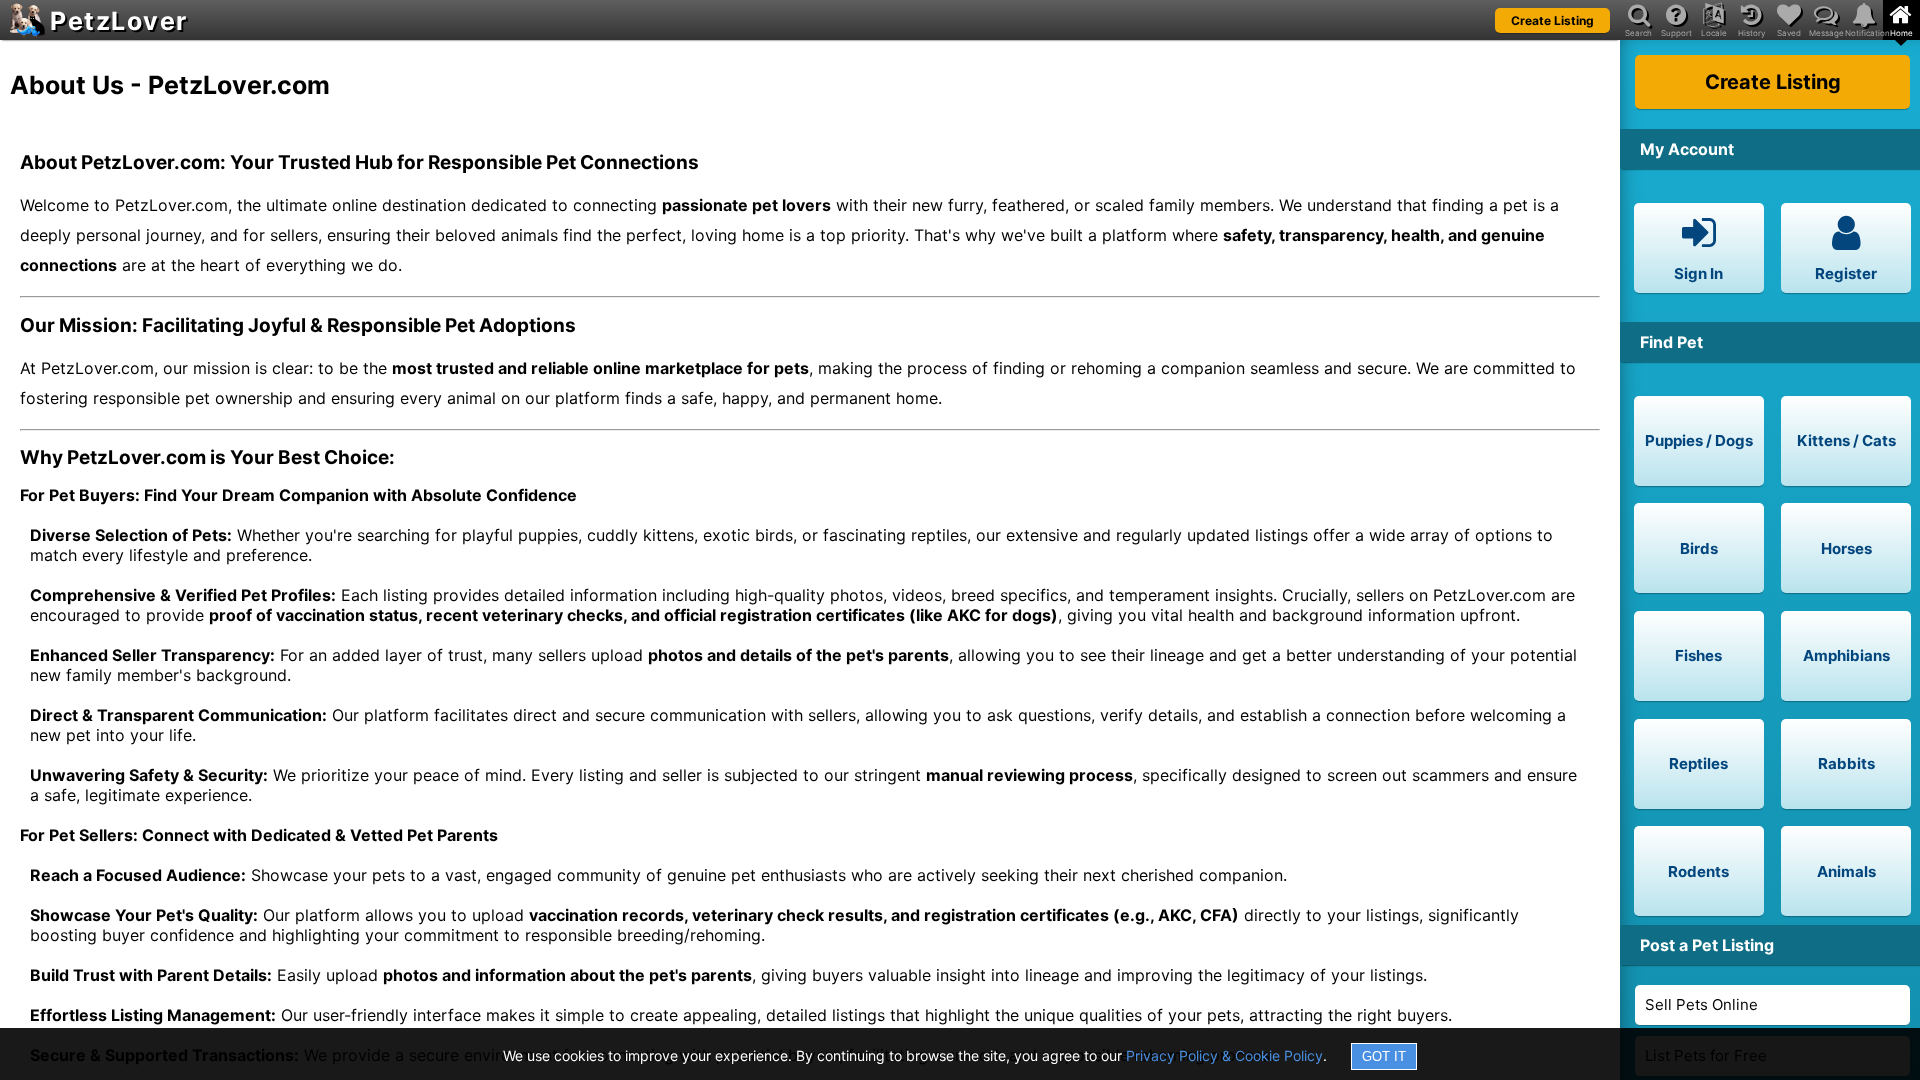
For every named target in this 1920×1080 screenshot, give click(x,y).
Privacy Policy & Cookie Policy (1224, 1055)
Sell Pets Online (1701, 1004)
